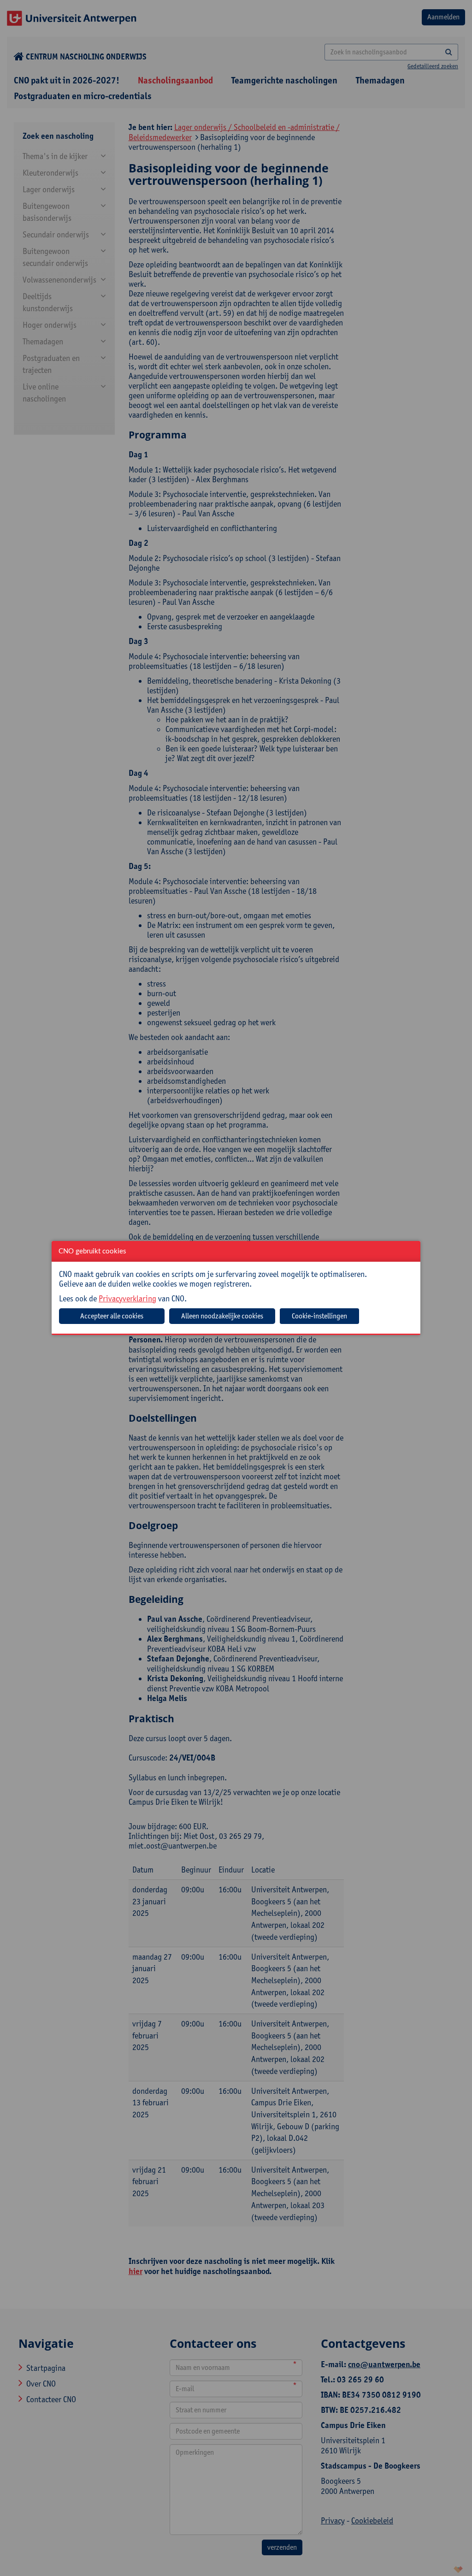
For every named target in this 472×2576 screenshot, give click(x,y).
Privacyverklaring (127, 1298)
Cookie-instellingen (319, 1316)
